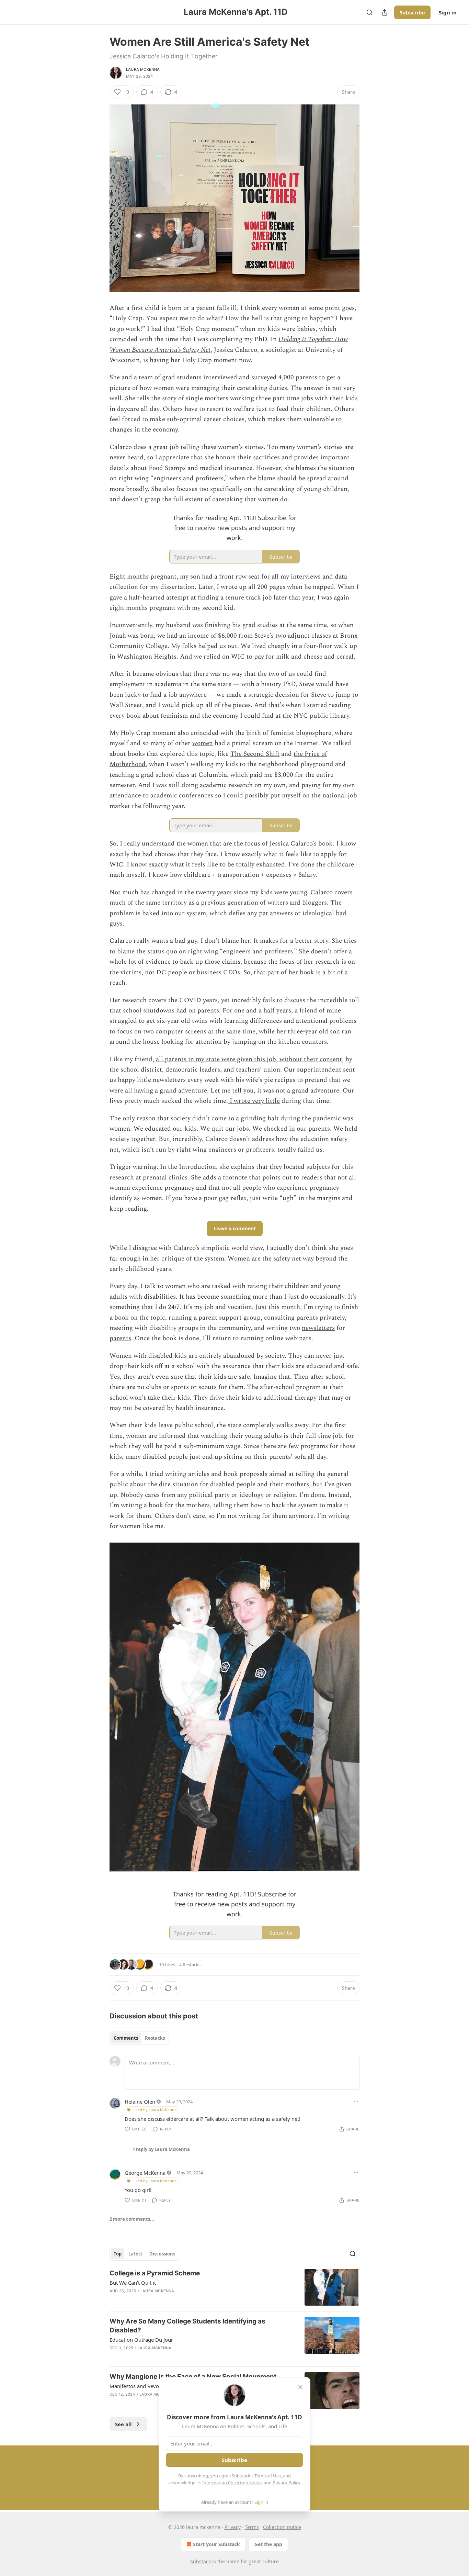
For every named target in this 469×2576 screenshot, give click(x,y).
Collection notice (282, 2527)
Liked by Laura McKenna (155, 2110)
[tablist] (139, 2038)
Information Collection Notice (232, 2483)
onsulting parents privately (306, 1318)
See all (123, 2424)
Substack (201, 2561)
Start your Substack (216, 2544)
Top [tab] (118, 2254)
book (122, 1318)
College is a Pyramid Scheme (155, 2273)
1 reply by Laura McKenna (161, 2149)
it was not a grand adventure (298, 1091)
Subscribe (412, 12)
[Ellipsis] (356, 2101)
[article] (235, 2287)
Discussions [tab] (162, 2254)
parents (120, 1338)
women (203, 743)
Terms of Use (268, 2476)
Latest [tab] (135, 2254)
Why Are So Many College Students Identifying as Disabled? (187, 2326)
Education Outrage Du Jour (141, 2340)
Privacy (233, 2527)
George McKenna (145, 2173)
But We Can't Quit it (133, 2283)
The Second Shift (255, 754)
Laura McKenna (143, 69)
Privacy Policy (286, 2483)
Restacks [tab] (155, 2038)
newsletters (318, 1328)
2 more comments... (132, 2219)
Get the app (268, 2544)
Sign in (448, 12)
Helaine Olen (140, 2102)
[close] (300, 2387)
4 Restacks (190, 1964)
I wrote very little (254, 1101)
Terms (252, 2527)
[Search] (369, 12)
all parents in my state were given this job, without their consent (249, 1059)
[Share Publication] (385, 12)
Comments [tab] (126, 2038)
